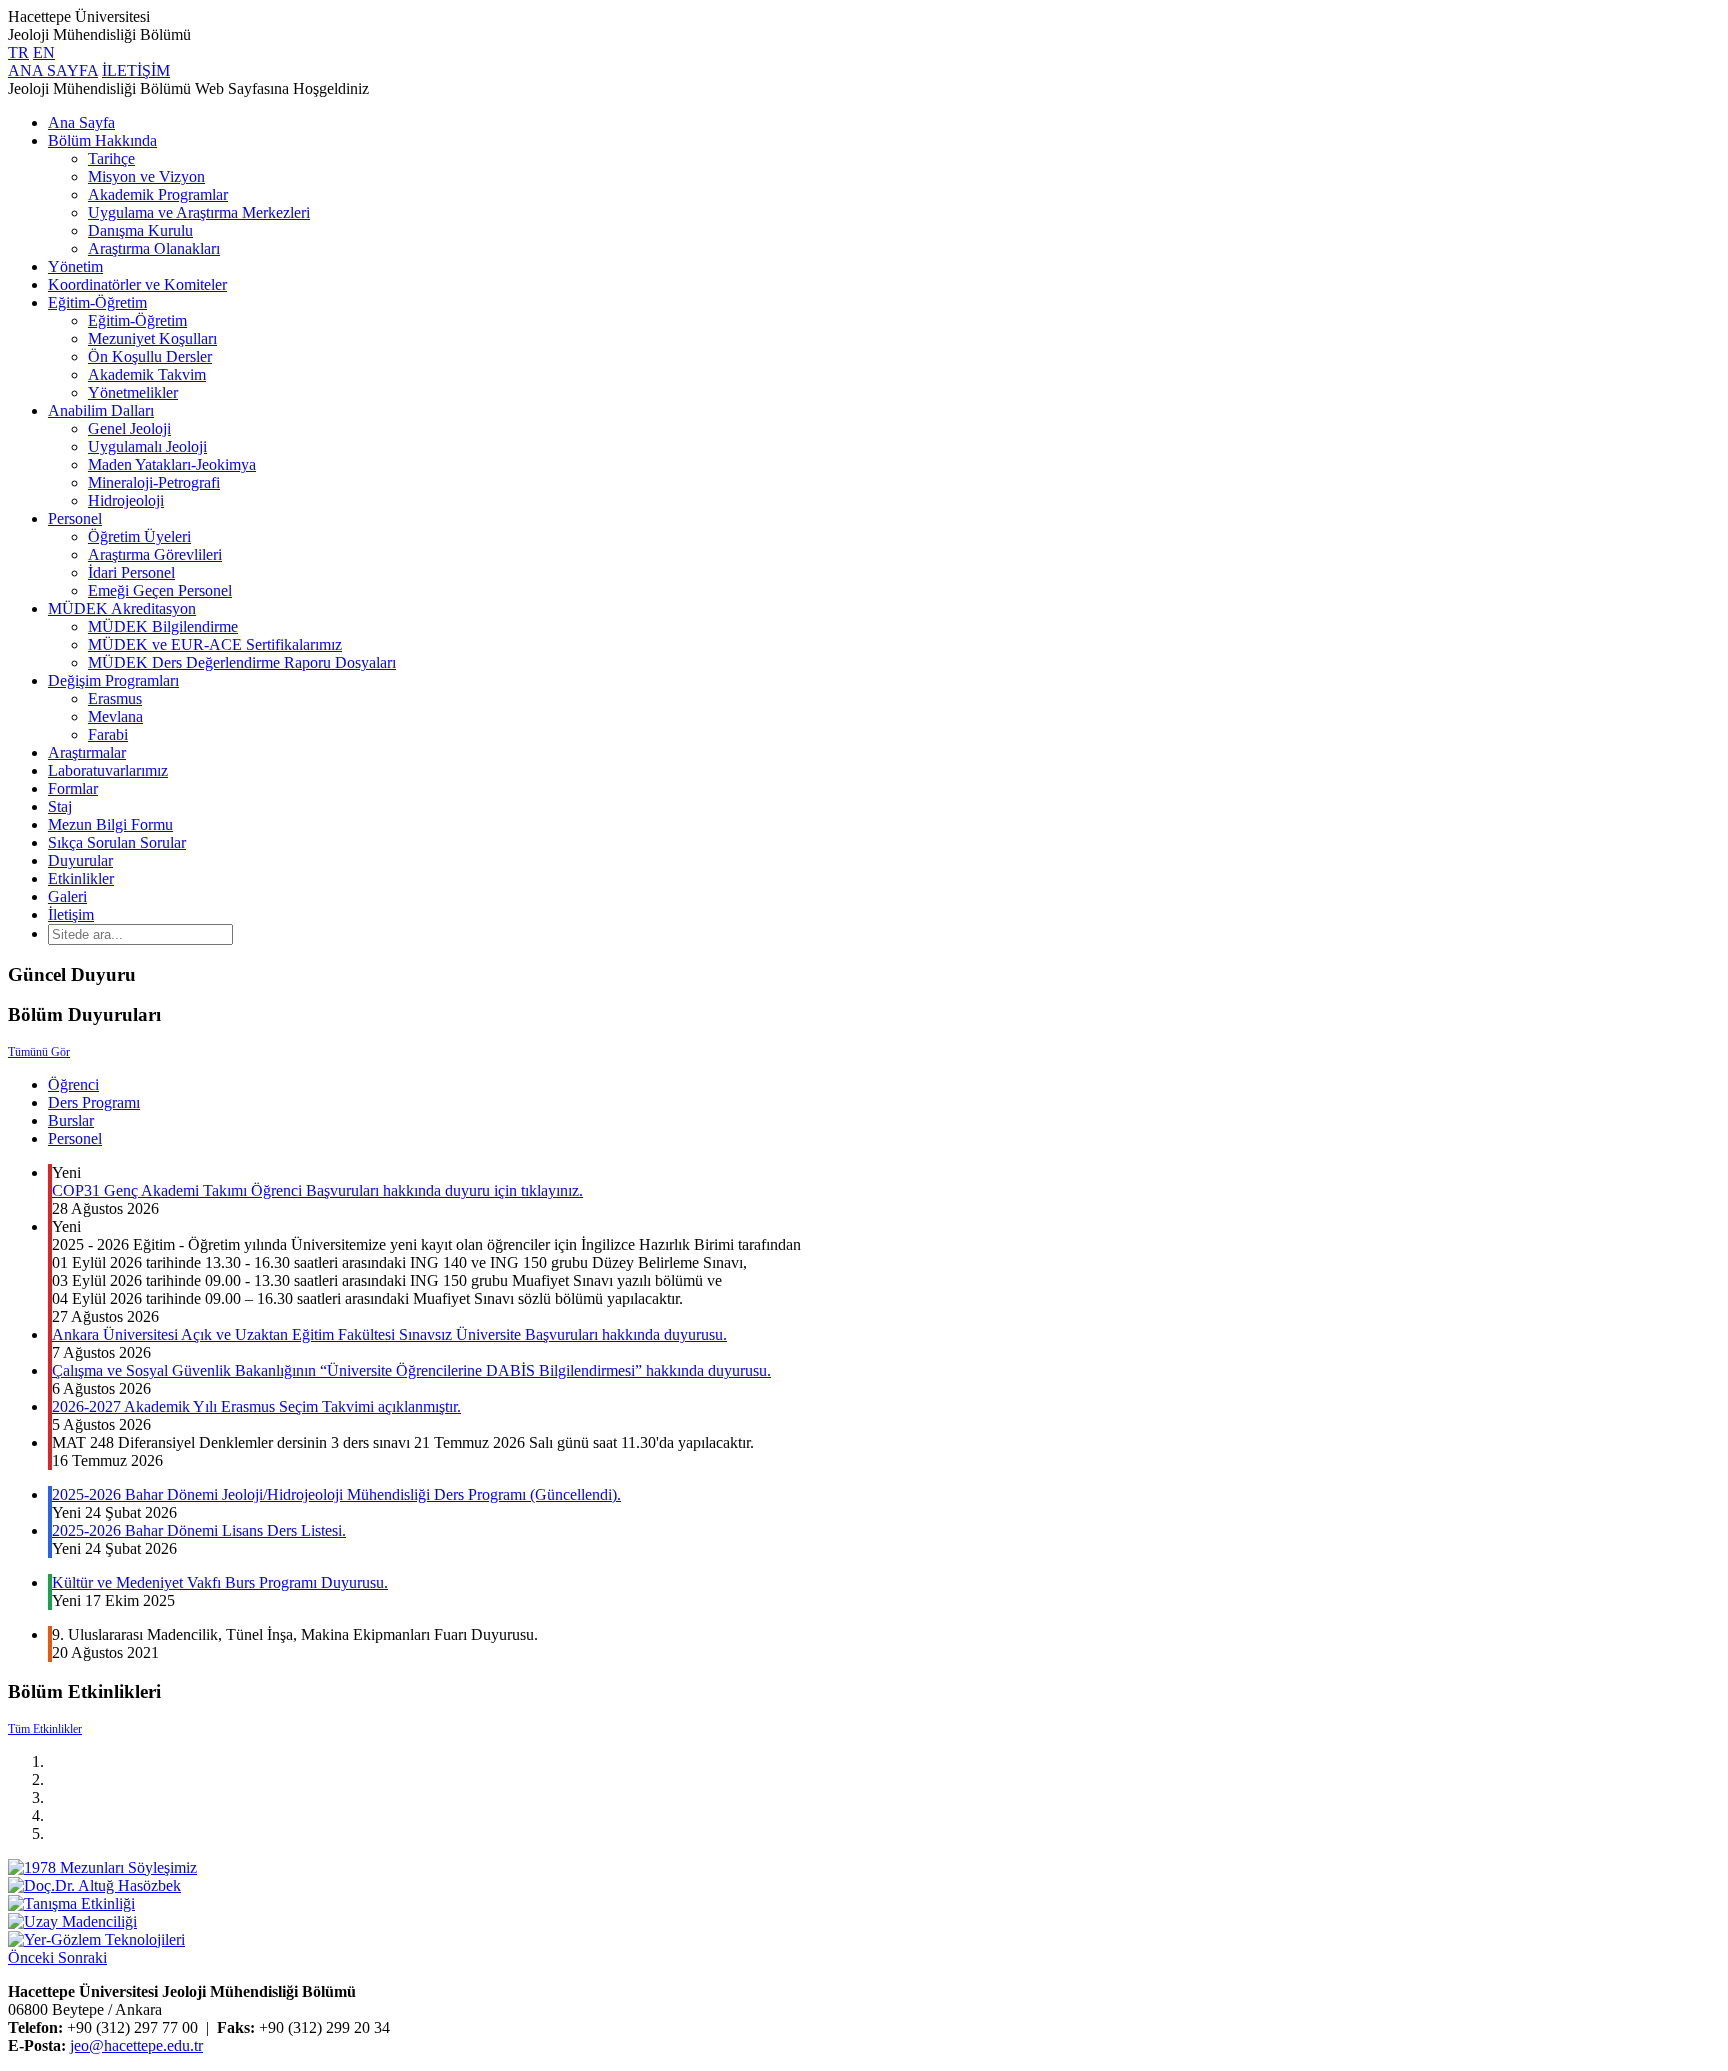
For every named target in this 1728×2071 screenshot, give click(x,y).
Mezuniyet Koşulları (152, 338)
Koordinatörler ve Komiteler (137, 284)
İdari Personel (131, 572)
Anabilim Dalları (101, 410)
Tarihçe (111, 158)
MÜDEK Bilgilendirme (163, 626)
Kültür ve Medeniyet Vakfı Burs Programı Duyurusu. (220, 1582)
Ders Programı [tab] (94, 1102)
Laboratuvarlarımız (108, 770)
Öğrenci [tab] (73, 1084)
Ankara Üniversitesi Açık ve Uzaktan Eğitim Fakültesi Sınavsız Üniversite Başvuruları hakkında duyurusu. (389, 1334)
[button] (33, 1957)
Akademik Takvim (147, 374)
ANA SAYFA (53, 70)
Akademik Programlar (158, 194)
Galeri (67, 896)
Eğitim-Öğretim (97, 302)
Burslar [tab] (71, 1120)
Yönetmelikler (133, 392)
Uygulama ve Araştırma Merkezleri (199, 212)
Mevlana (115, 716)
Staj (60, 806)
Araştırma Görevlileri (155, 554)
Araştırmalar (87, 752)
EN (44, 52)
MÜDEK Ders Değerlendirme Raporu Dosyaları (242, 662)
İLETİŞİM (136, 70)
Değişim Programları (113, 680)
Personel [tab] (75, 1138)
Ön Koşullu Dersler (150, 356)
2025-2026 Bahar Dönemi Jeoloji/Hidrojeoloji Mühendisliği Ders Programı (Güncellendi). (336, 1494)
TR (18, 52)
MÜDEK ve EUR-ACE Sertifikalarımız (215, 644)
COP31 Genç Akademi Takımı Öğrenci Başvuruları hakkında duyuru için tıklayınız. (317, 1190)
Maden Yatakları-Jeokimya (172, 464)
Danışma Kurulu (140, 230)
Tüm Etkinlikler (45, 1729)
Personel (75, 518)
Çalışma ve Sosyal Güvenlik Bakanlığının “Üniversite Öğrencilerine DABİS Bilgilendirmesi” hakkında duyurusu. (411, 1370)
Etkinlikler (81, 878)
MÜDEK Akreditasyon (122, 608)
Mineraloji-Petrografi (154, 482)
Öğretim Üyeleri (139, 536)
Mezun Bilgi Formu (110, 824)
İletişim (71, 914)
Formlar (73, 788)
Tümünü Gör (39, 1052)
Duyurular (80, 860)
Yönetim (75, 266)
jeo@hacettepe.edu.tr (136, 2045)
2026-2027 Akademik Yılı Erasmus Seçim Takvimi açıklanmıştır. (256, 1406)
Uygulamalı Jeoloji (147, 446)
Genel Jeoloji (129, 428)
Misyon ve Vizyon (146, 176)
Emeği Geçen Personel (160, 590)
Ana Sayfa (81, 122)
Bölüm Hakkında (102, 140)
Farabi (108, 734)
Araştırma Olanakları (154, 248)
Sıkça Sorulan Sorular (117, 842)
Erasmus (115, 698)
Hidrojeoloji (126, 500)
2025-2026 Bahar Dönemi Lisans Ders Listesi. (199, 1530)
